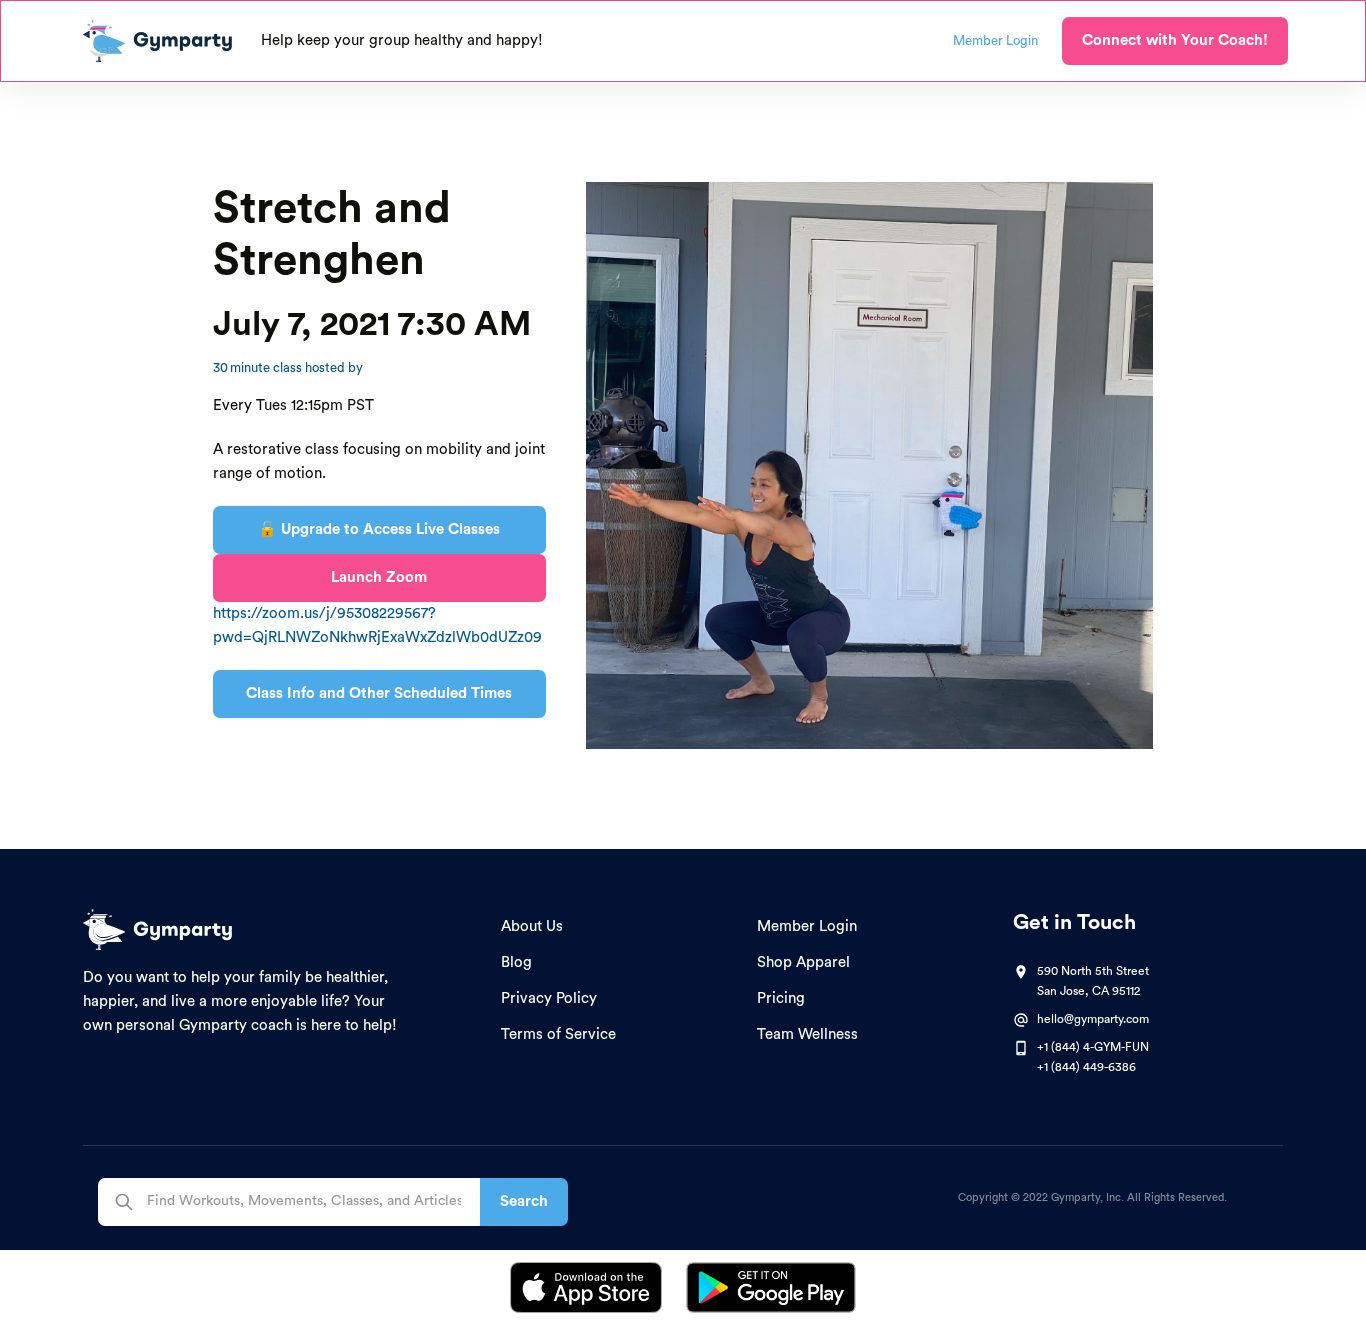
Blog (516, 962)
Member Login (807, 926)
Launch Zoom (379, 577)
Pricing (781, 998)
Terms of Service (558, 1034)
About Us (532, 926)
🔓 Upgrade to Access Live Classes (379, 529)
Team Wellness (807, 1034)
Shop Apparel (803, 962)
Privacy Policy (549, 998)
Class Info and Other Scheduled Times (379, 693)
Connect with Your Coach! (1175, 40)
